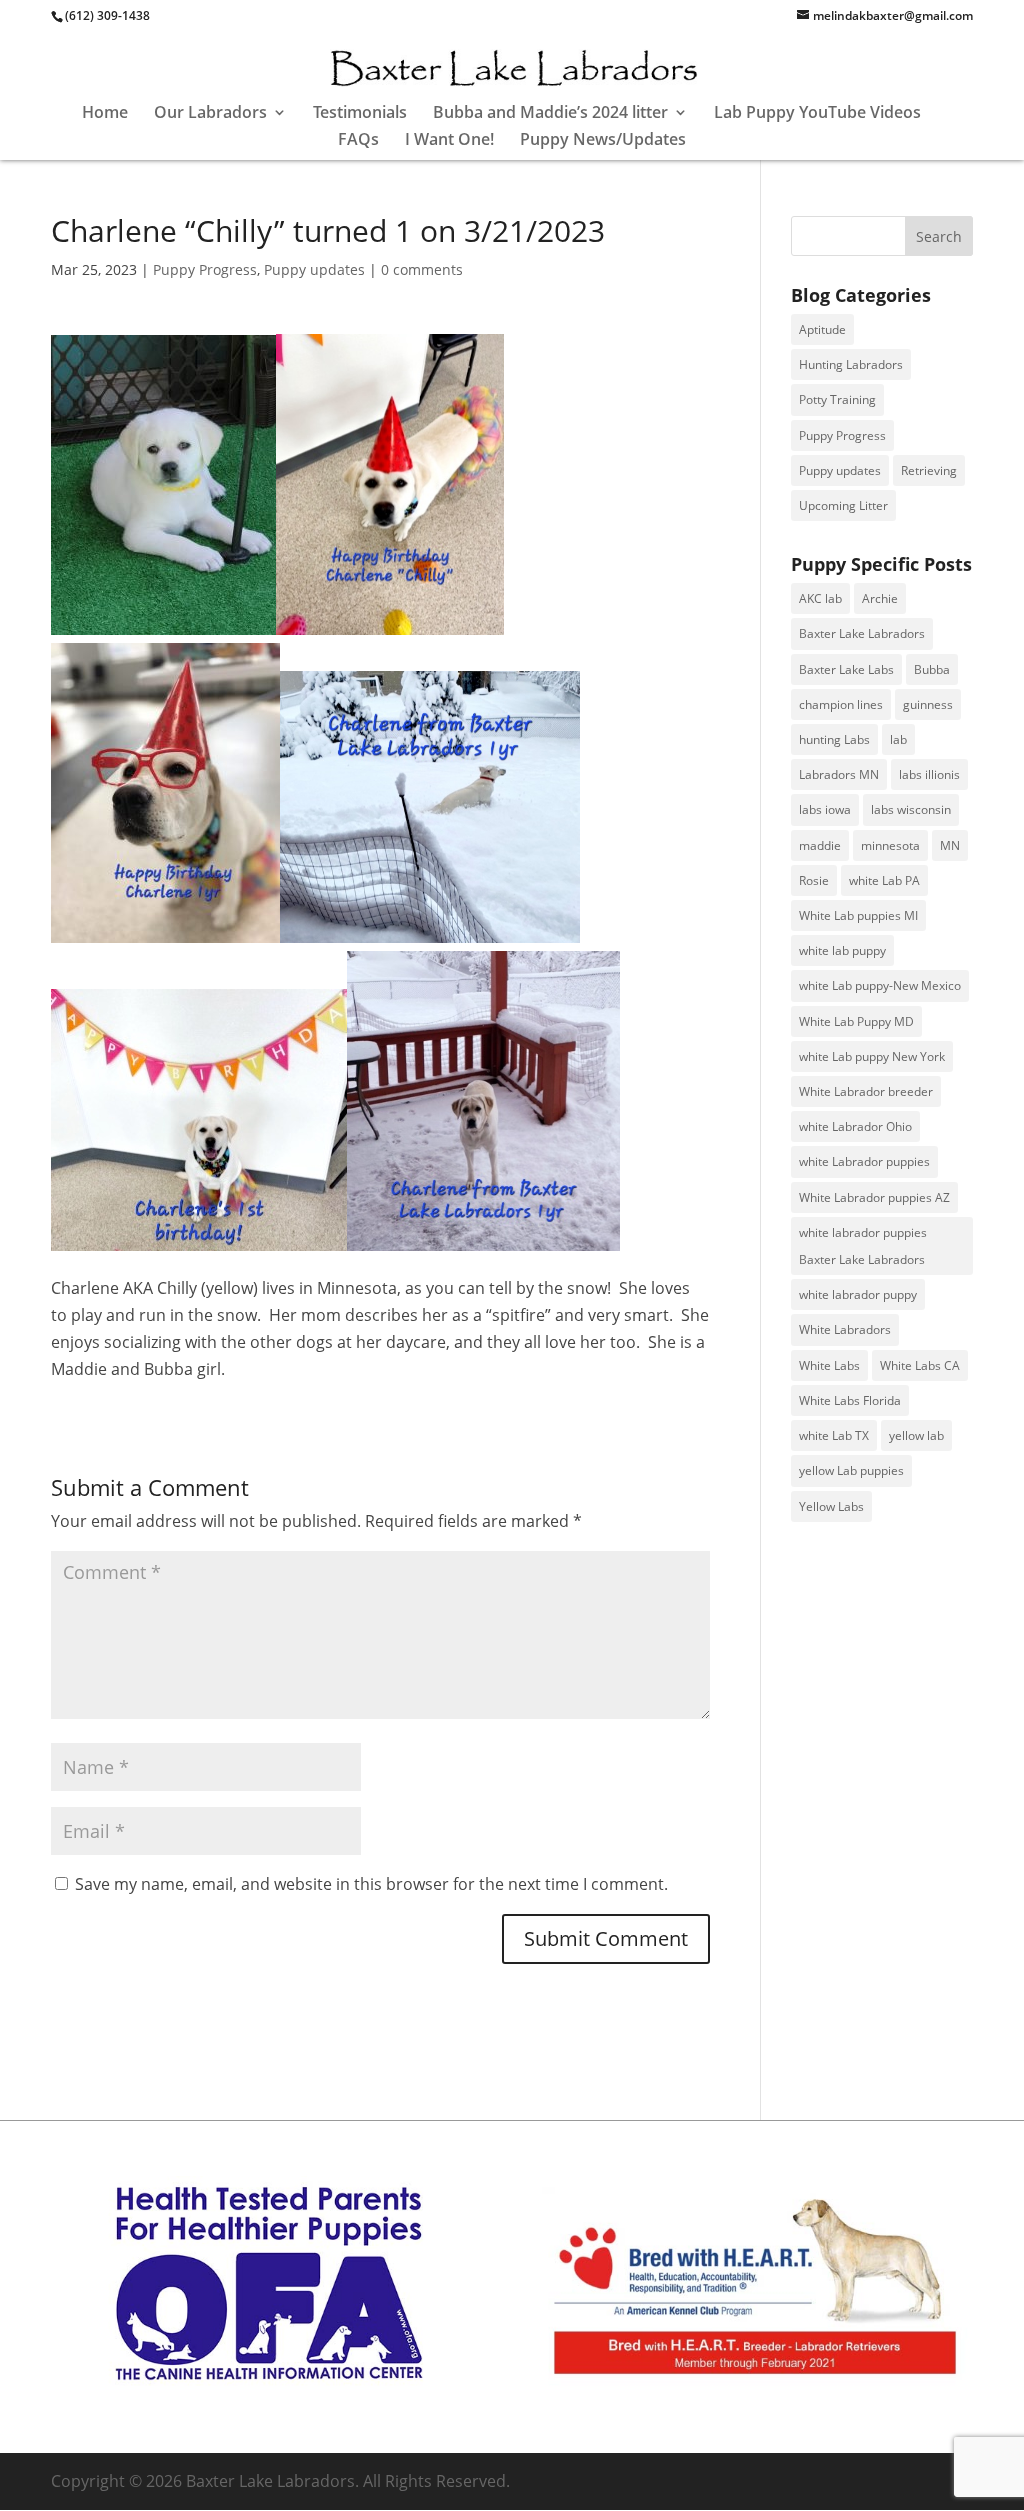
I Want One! (449, 141)
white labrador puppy (858, 1294)
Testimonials (360, 114)
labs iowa (825, 809)
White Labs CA (920, 1365)
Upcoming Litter (843, 505)
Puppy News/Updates (603, 141)
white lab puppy (842, 950)
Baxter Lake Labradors (862, 633)
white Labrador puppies (864, 1161)
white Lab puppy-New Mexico (880, 985)
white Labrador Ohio (855, 1126)
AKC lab (820, 598)
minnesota (890, 845)
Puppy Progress (205, 269)
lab (898, 739)
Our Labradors (210, 114)
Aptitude (822, 329)
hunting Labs (834, 739)
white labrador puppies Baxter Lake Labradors (863, 1246)
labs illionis (929, 774)
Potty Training (837, 399)
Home (105, 114)
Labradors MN (839, 774)
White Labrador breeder (866, 1091)
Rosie (814, 880)
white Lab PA (884, 880)
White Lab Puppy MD (856, 1021)
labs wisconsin (911, 809)
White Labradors (845, 1329)
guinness (928, 704)
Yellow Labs (831, 1506)
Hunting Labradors (851, 364)
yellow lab (916, 1435)
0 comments (422, 269)
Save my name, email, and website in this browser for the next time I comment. (371, 1884)
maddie (820, 845)
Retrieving (929, 470)
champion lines (841, 704)
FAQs (358, 141)
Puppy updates (314, 269)
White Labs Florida (850, 1400)
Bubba (932, 669)
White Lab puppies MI (858, 915)
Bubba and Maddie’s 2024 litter (550, 114)
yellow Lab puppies (851, 1470)
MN (950, 845)
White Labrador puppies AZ (874, 1197)
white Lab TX (834, 1435)
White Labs (829, 1365)
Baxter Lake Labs (846, 669)
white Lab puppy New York (872, 1056)
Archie (880, 598)
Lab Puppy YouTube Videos (817, 114)
